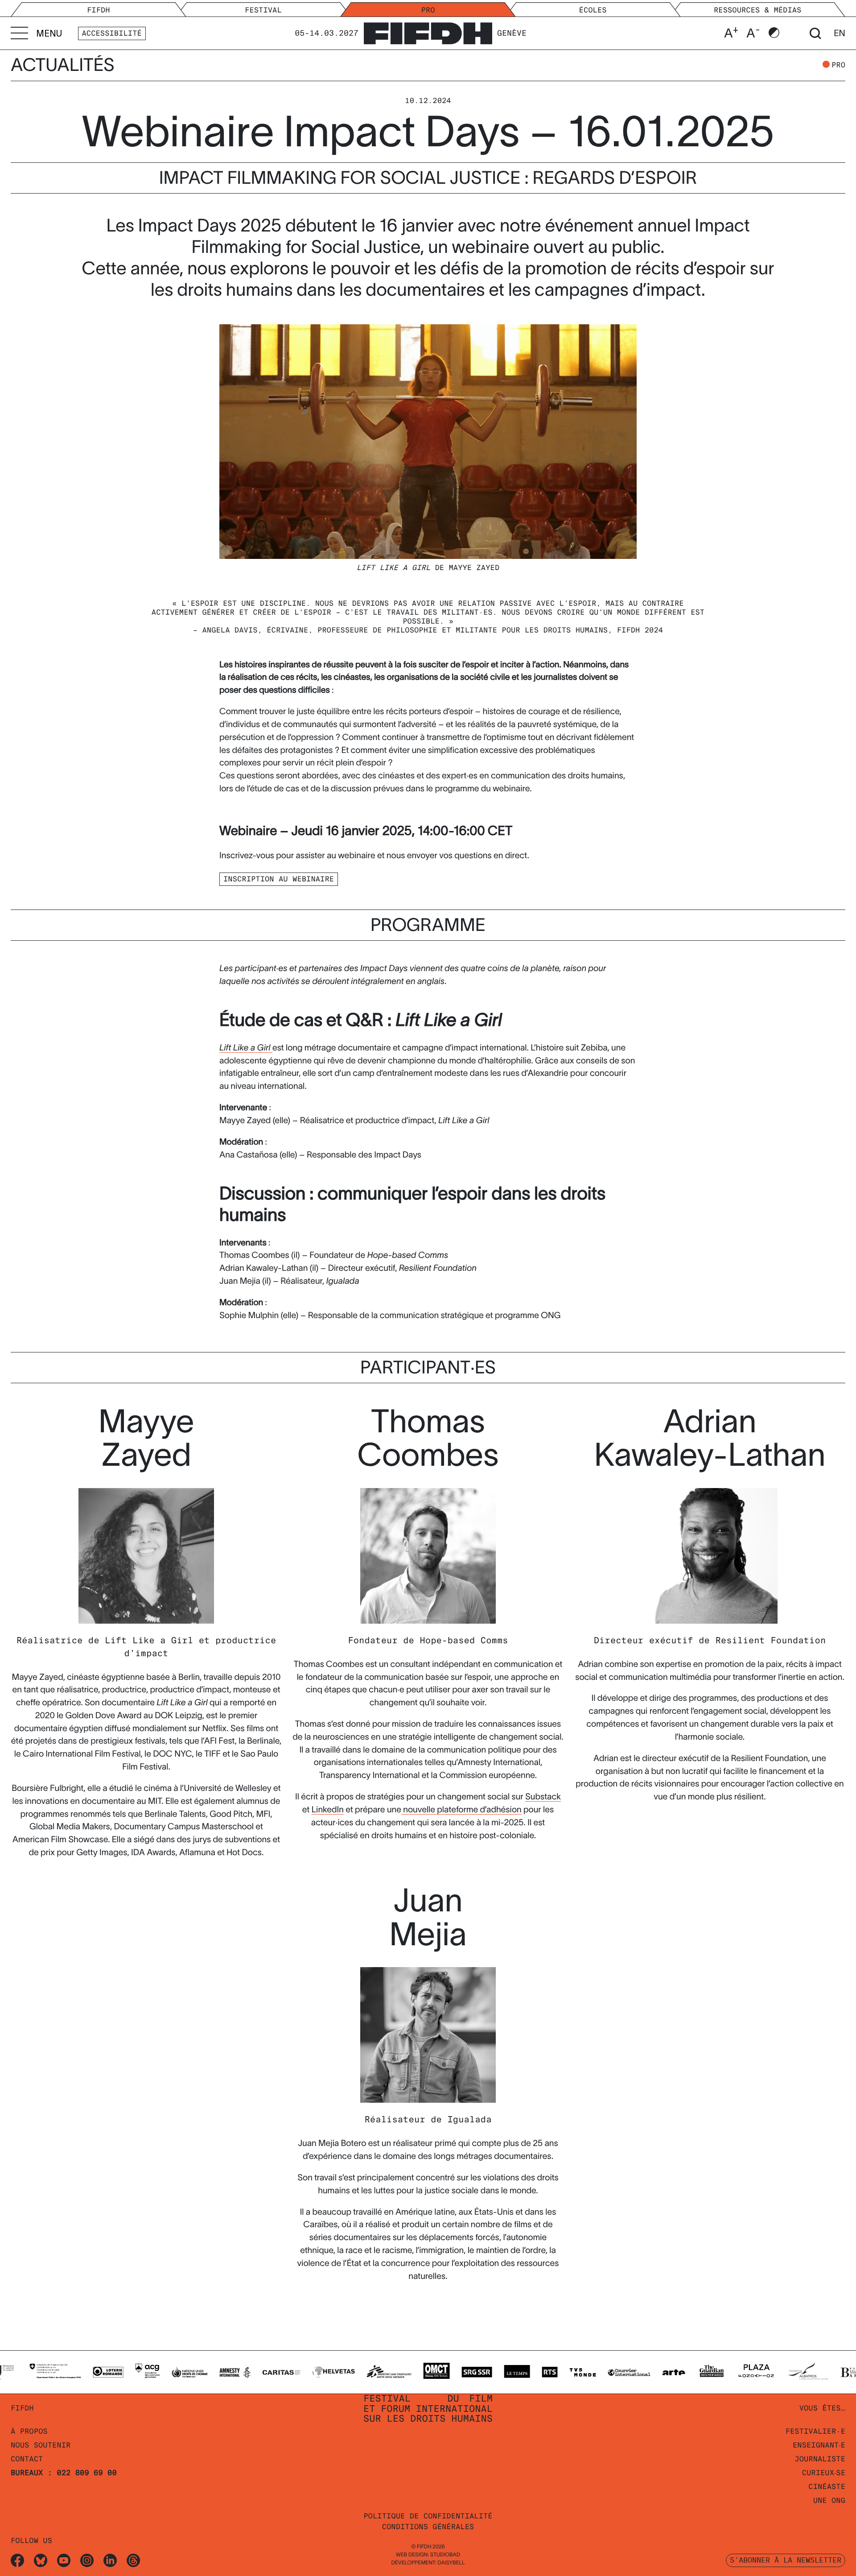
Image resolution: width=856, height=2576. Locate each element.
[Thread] (133, 2560)
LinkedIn (328, 1809)
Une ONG (829, 2500)
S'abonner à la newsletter (786, 2560)
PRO (838, 65)
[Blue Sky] (41, 2560)
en (840, 33)
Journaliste (820, 2459)
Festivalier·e (815, 2431)
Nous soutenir (41, 2445)
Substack (543, 1797)
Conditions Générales (428, 2527)
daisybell (451, 2563)
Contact (27, 2459)
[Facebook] (17, 2560)
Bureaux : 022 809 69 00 (64, 2473)
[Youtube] (64, 2560)
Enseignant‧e (819, 2445)
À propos (29, 2431)
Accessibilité (112, 33)
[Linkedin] (110, 2560)
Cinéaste (827, 2487)
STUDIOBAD (445, 2555)
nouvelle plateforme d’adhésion (461, 1809)
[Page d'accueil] (428, 31)
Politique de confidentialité (428, 2516)
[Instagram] (87, 2560)
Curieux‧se (824, 2473)
